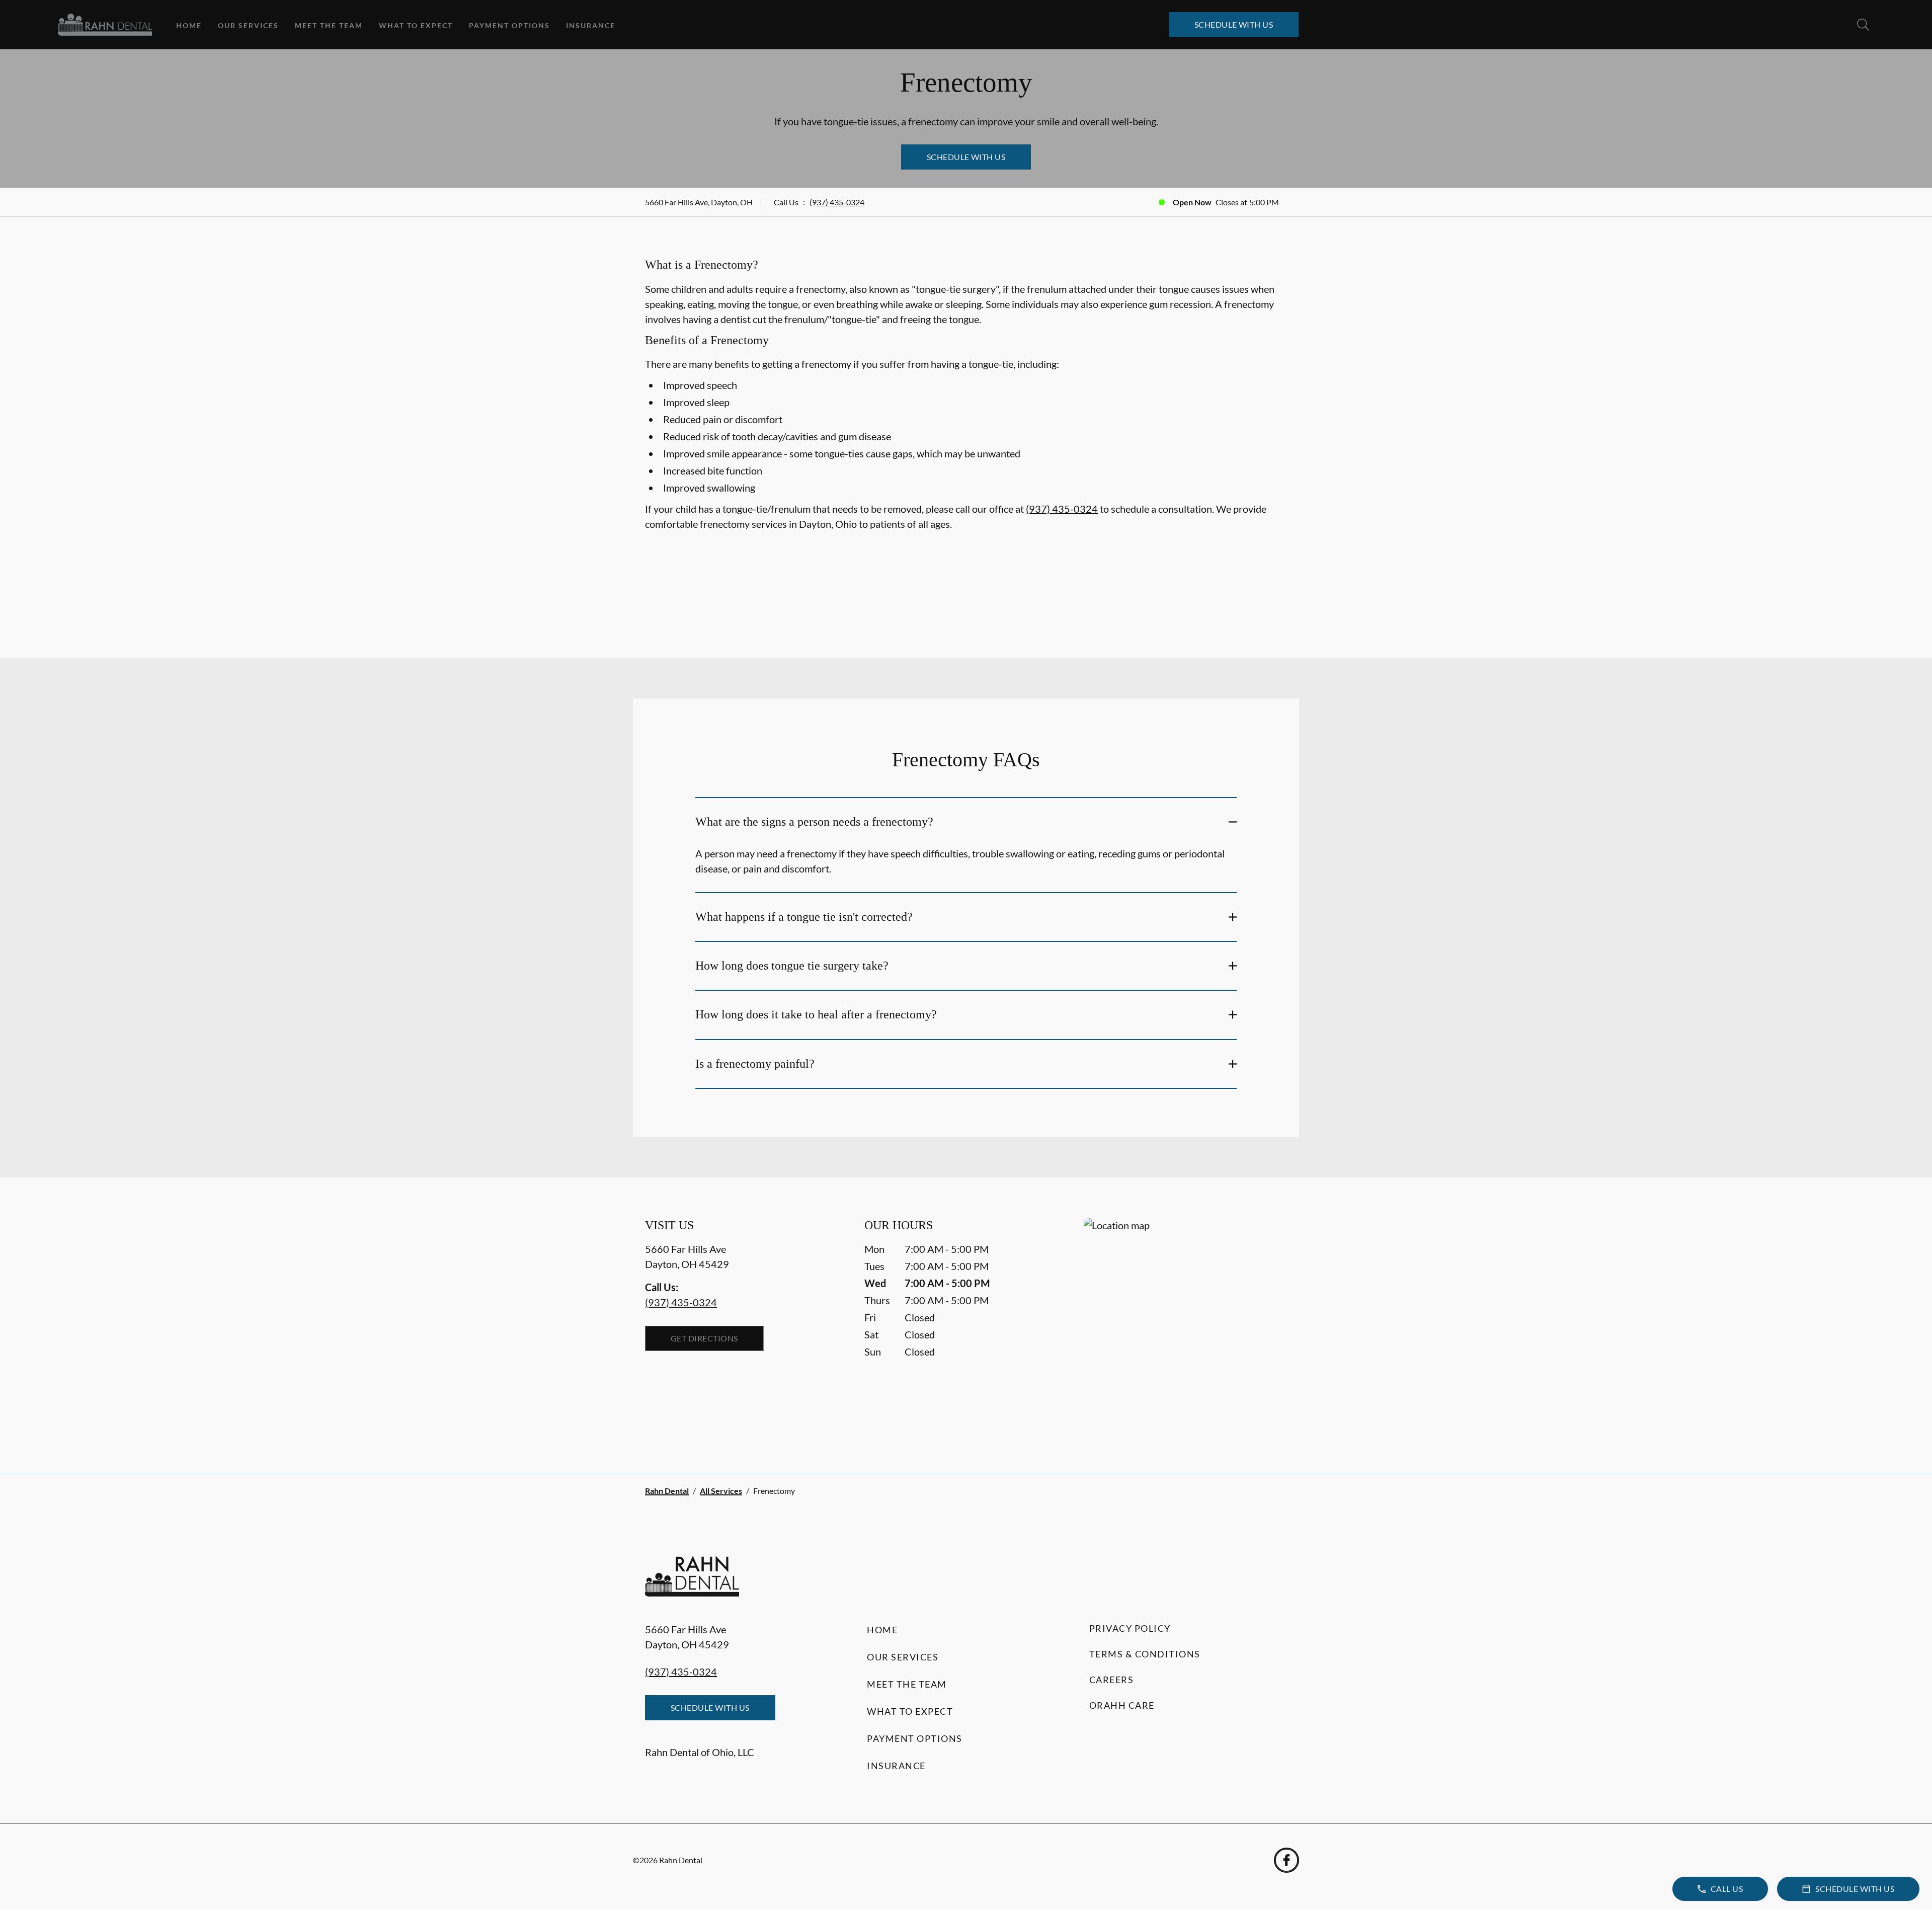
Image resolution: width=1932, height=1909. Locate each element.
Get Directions (704, 1338)
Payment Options (509, 25)
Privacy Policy (1130, 1628)
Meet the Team (329, 25)
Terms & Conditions (1145, 1654)
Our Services (248, 25)
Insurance (591, 25)
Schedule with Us (1234, 24)
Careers (1112, 1680)
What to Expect (416, 25)
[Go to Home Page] (105, 25)
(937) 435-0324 (837, 202)
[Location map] (1185, 1326)
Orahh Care (1122, 1705)
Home (189, 25)
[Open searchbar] (1863, 25)
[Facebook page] (1286, 1860)
